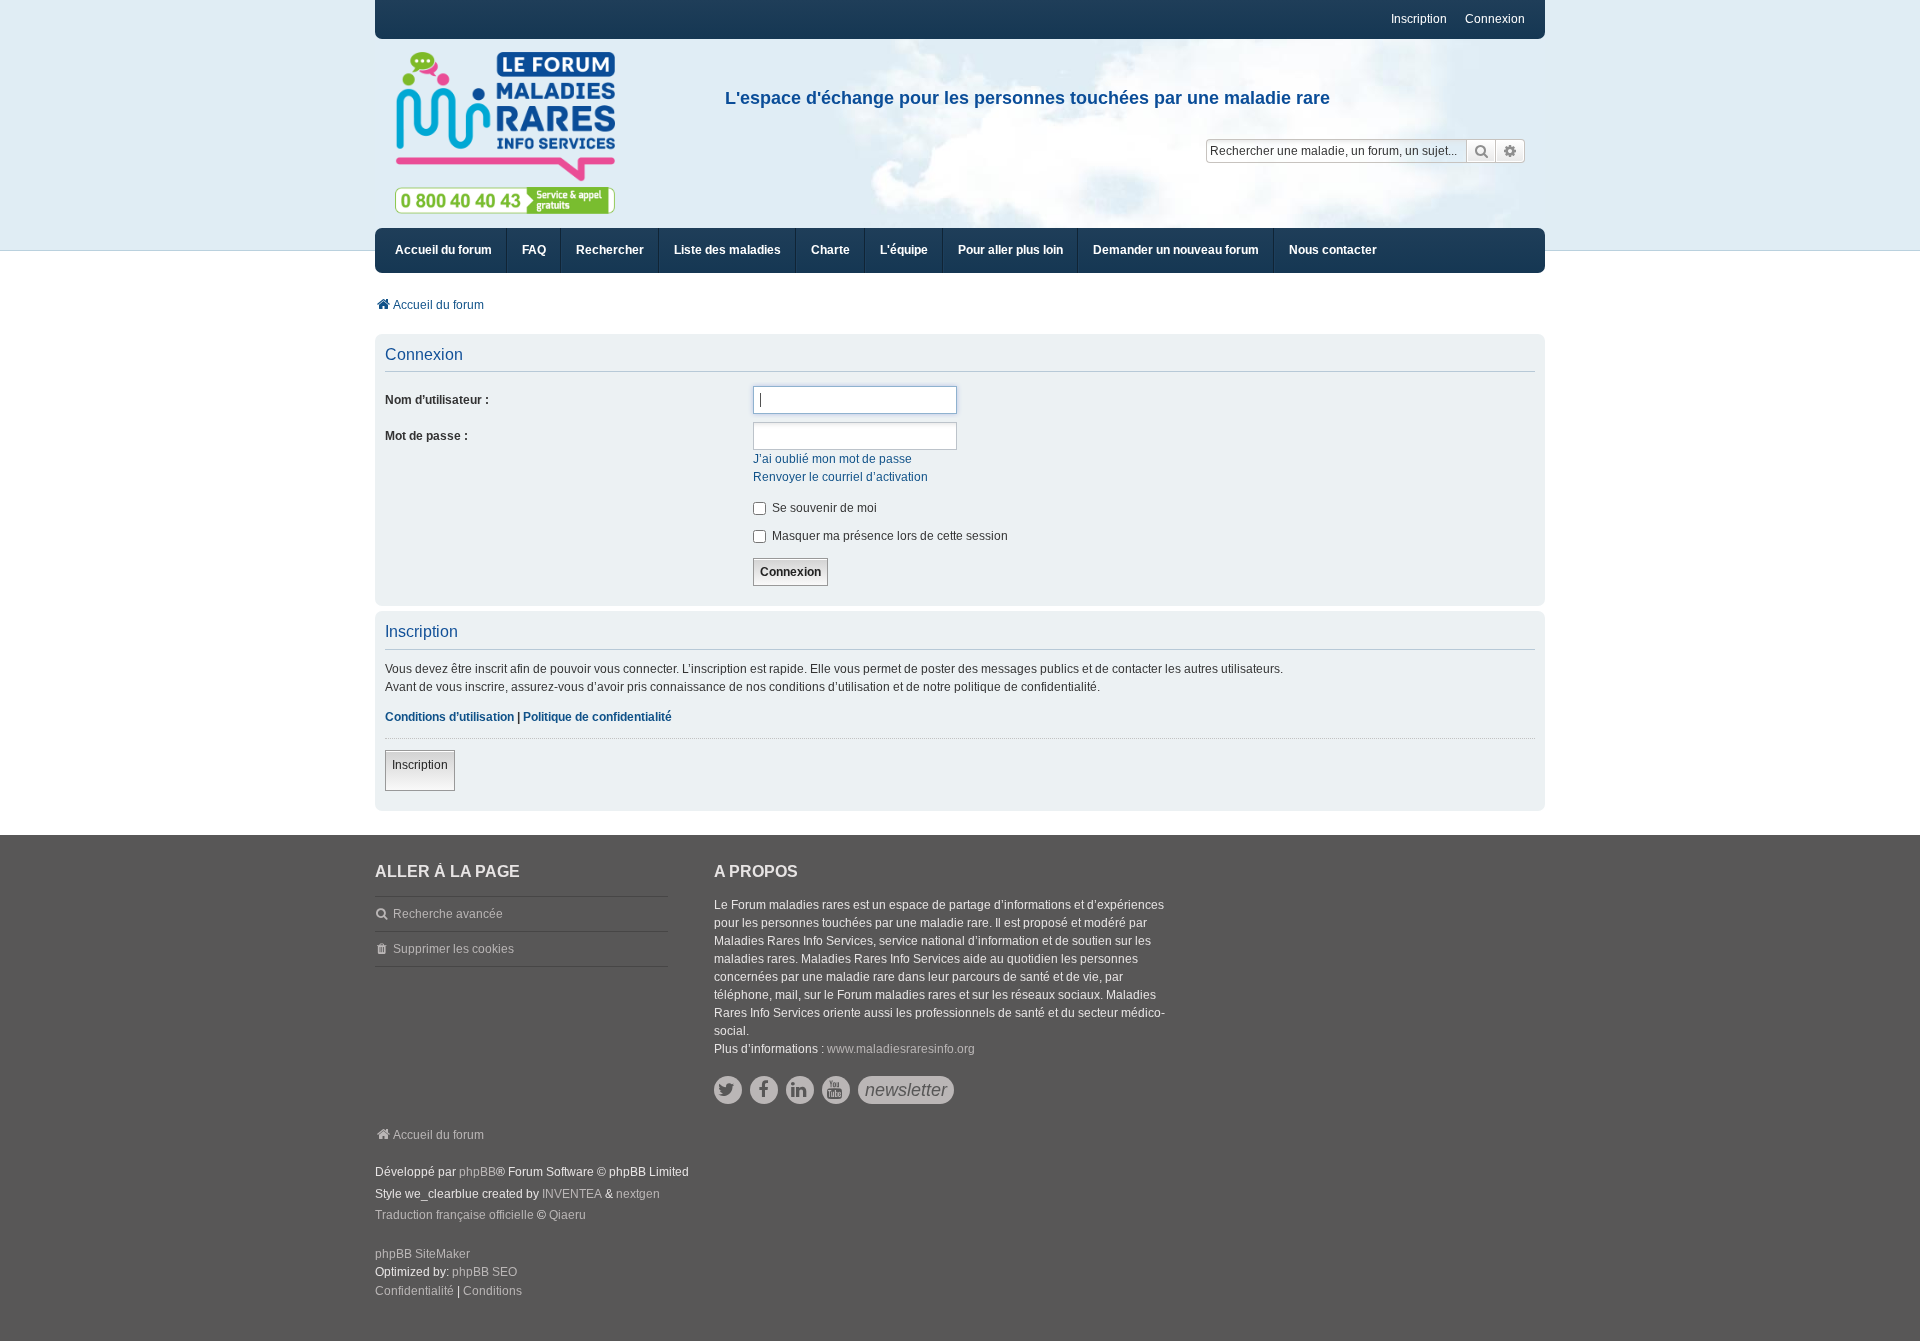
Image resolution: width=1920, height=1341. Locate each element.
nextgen (638, 1194)
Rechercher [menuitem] (610, 250)
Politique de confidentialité (597, 717)
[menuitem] (727, 250)
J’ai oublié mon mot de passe (832, 459)
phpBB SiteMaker (422, 1254)
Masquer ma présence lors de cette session (888, 536)
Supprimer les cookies (453, 949)
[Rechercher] (1481, 151)
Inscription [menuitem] (1419, 19)
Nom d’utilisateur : (437, 400)
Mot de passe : (426, 436)
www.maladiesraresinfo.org (901, 1049)
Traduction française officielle (454, 1215)
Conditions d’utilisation (449, 717)
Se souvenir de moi (823, 508)
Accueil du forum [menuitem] (443, 250)
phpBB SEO (484, 1272)
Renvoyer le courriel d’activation (840, 477)
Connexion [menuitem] (1495, 19)
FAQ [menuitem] (534, 250)
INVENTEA (572, 1194)
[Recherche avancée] (1510, 151)
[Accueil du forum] (514, 117)
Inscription (420, 765)
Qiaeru (567, 1215)
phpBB (477, 1172)
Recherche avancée (448, 914)
